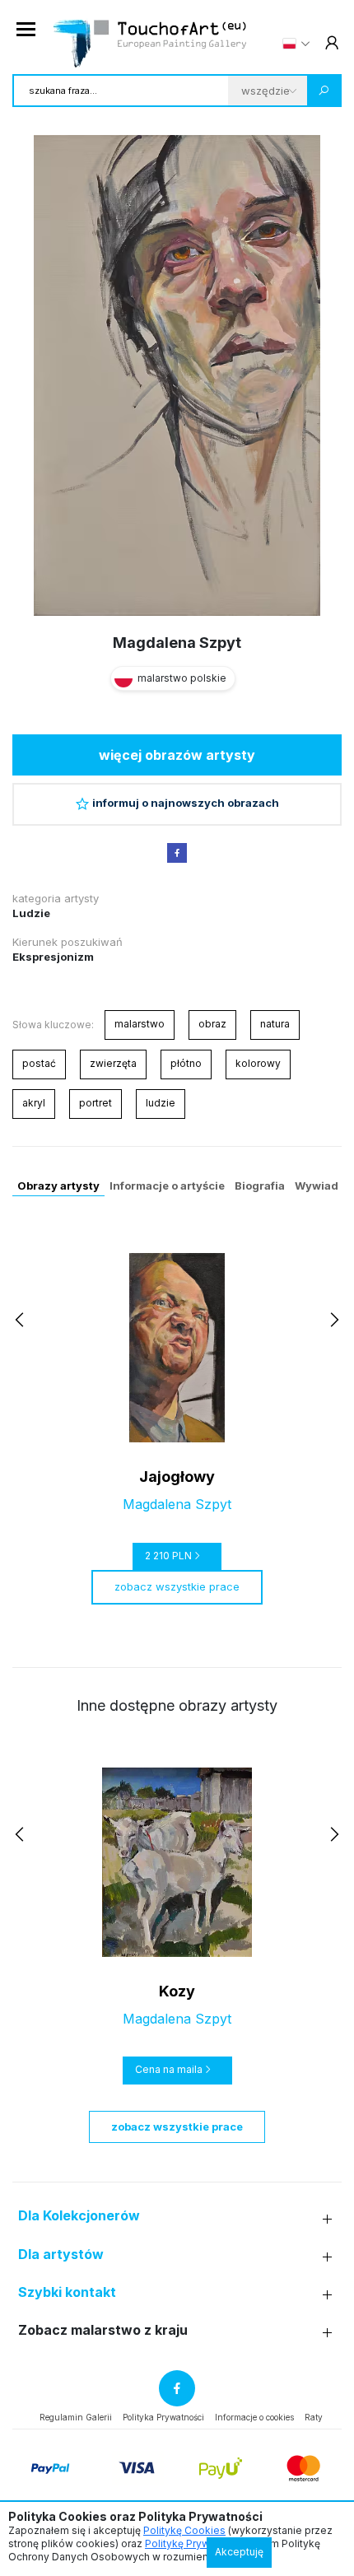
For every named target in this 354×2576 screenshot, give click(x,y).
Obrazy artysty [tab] (58, 1186)
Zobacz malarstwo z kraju (103, 2330)
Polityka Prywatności (163, 2417)
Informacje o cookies (254, 2417)
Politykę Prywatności (195, 2543)
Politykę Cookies (184, 2530)
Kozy (177, 1991)
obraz (212, 1024)
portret (95, 1103)
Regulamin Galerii (76, 2417)
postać (39, 1063)
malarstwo (140, 1024)
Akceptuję (239, 2552)
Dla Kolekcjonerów (79, 2216)
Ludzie (31, 913)
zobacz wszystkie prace (177, 1586)
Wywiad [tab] (317, 1186)
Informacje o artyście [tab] (167, 1186)
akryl (34, 1103)
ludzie (161, 1103)
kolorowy (258, 1063)
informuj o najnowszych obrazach (186, 803)
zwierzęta (113, 1063)
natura (275, 1024)
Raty (314, 2417)
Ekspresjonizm (53, 957)
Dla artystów (61, 2255)
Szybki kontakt (67, 2292)
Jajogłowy (177, 1477)
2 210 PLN (168, 1556)
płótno (186, 1063)
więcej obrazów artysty (177, 755)
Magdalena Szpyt (177, 643)
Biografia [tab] (260, 1186)
